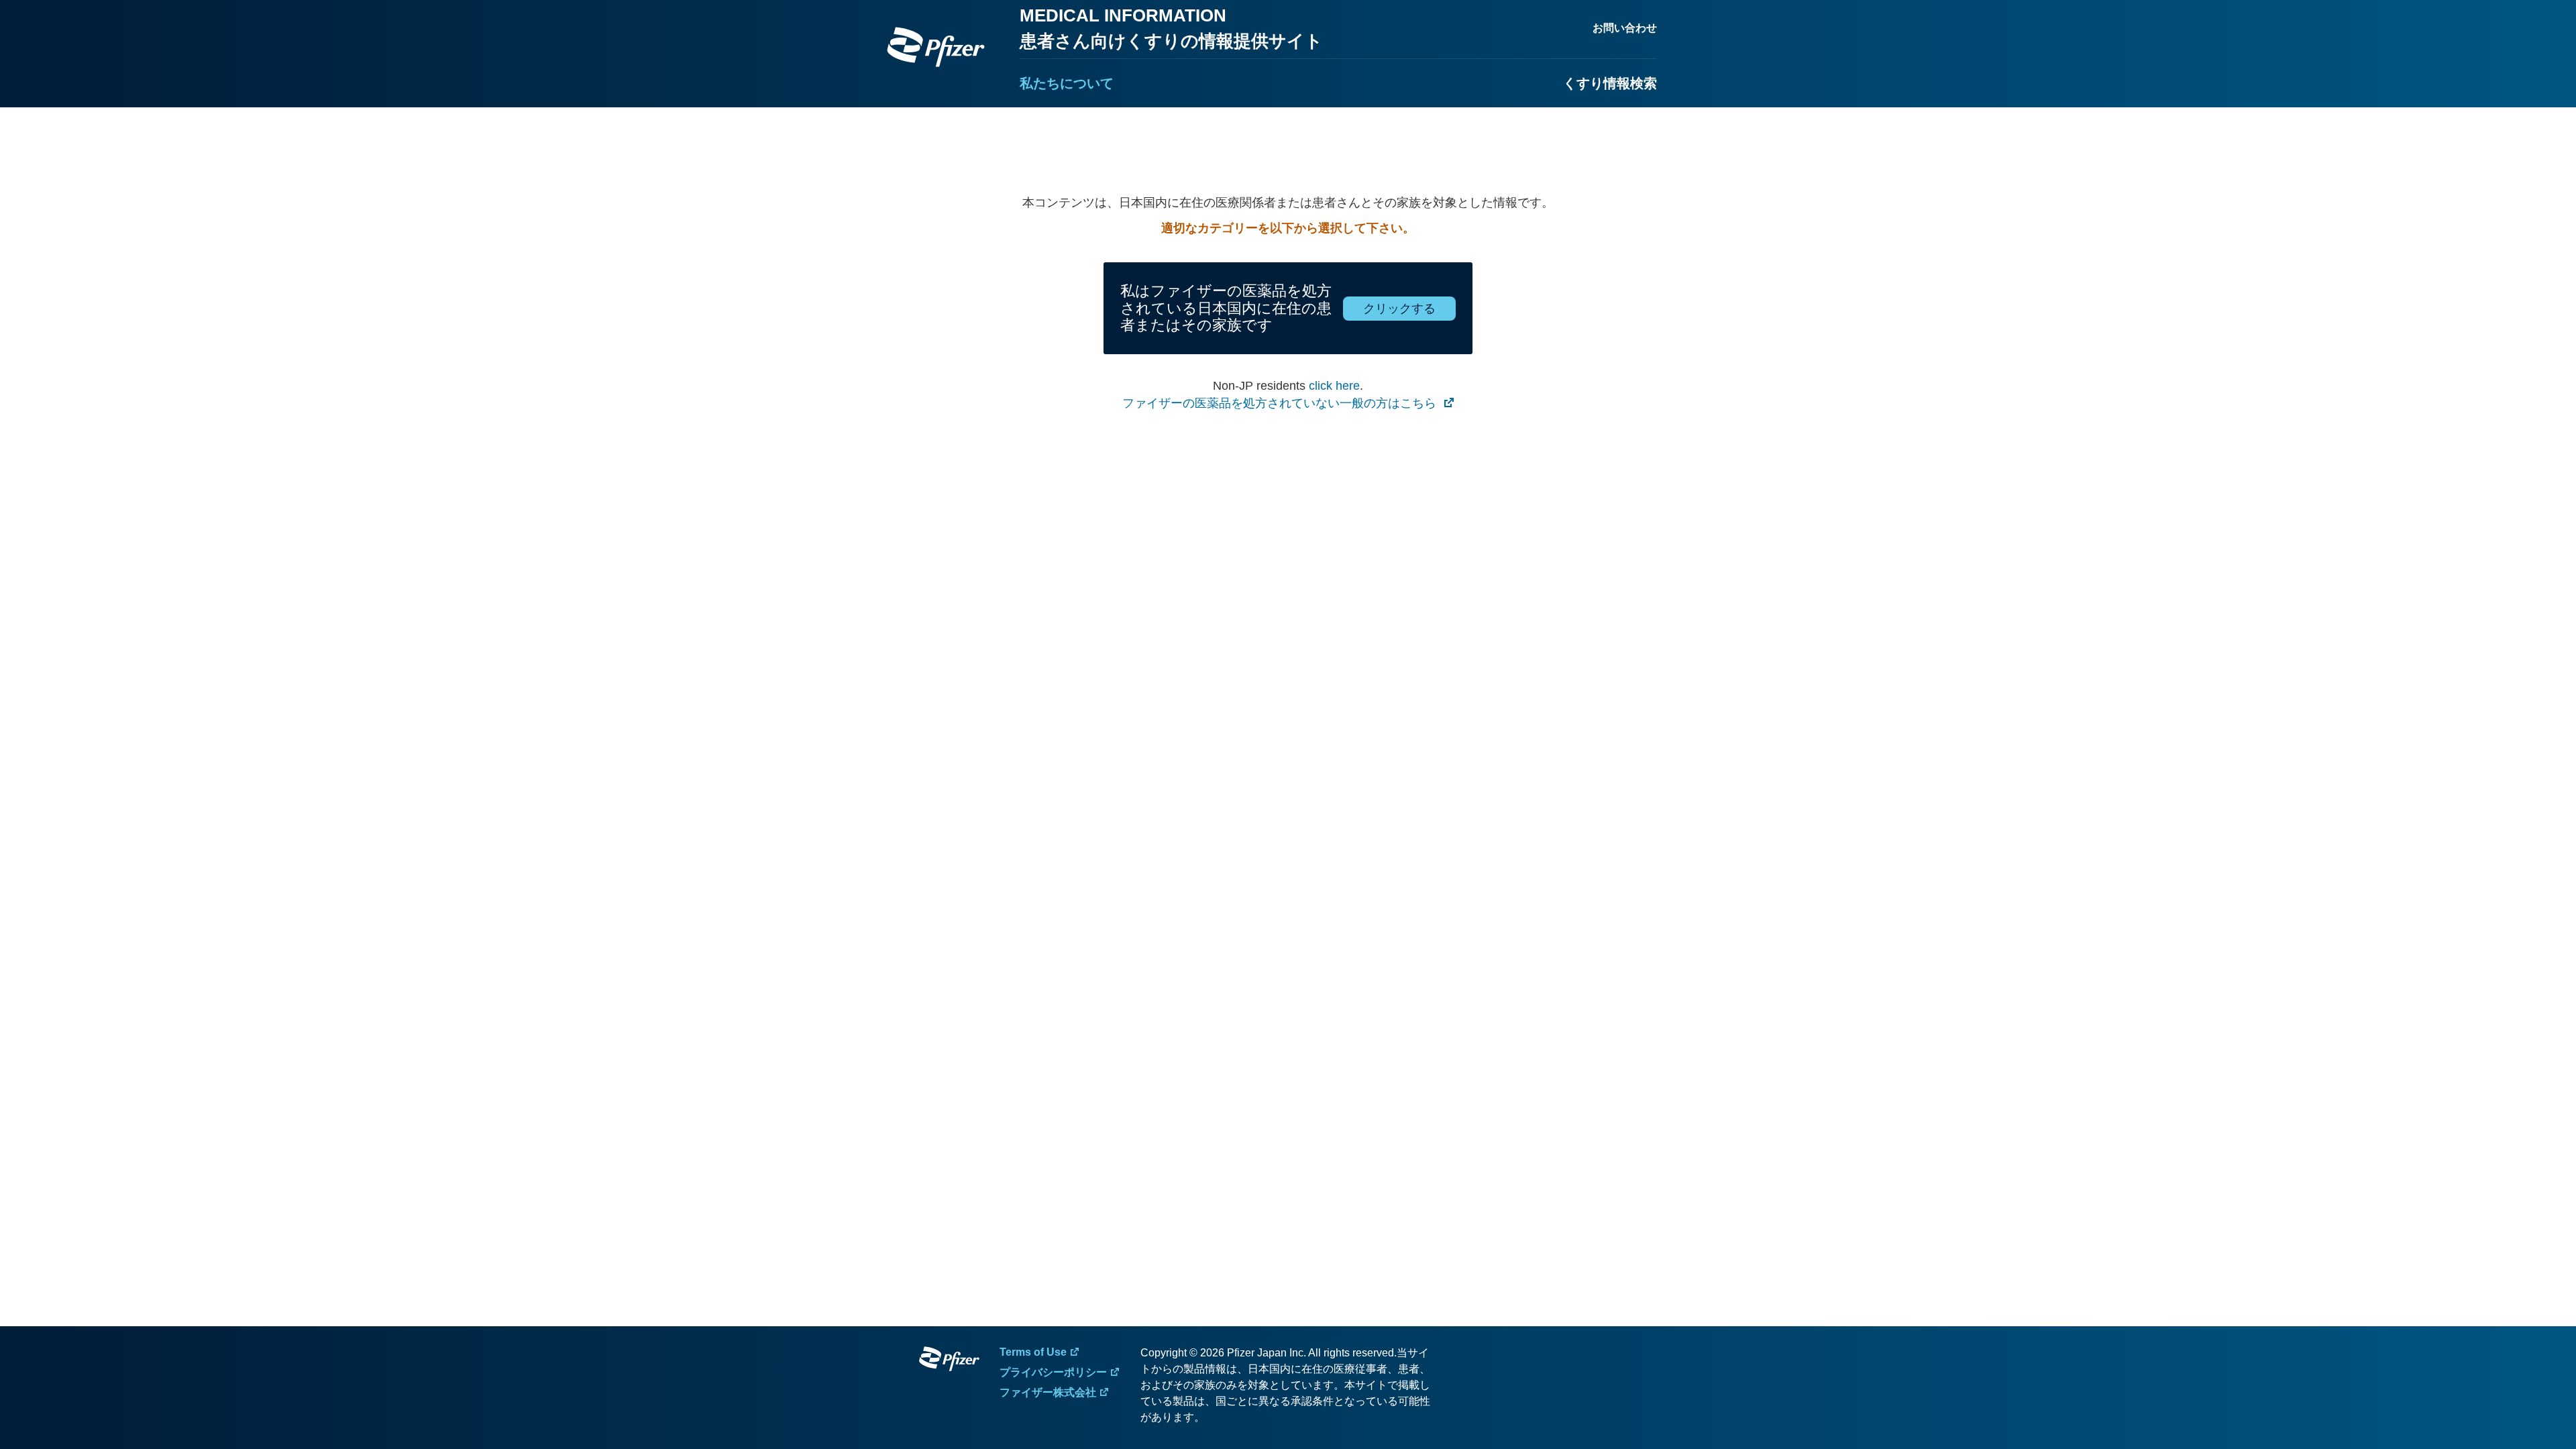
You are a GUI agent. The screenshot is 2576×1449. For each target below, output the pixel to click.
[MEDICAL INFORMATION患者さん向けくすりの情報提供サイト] (936, 47)
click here (1334, 386)
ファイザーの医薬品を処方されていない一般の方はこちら (1281, 403)
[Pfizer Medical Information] (949, 1361)
